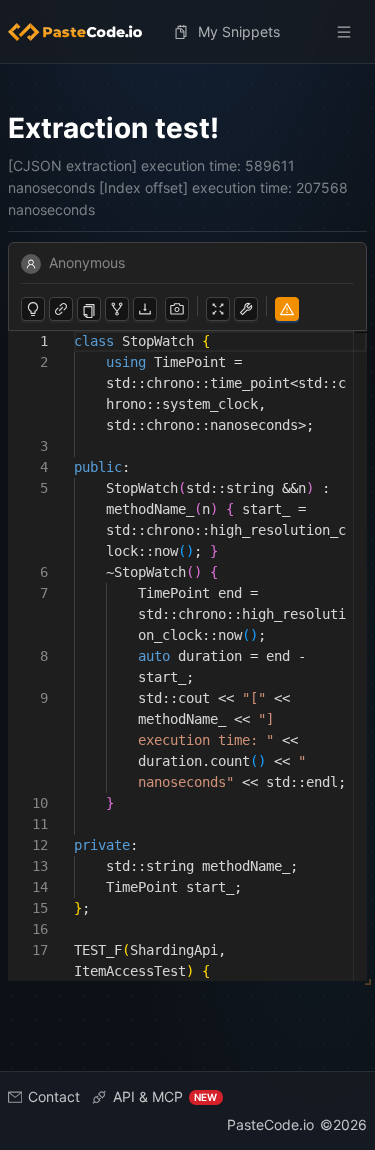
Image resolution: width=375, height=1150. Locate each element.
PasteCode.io (270, 1124)
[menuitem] (83, 32)
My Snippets (239, 31)
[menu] (187, 32)
